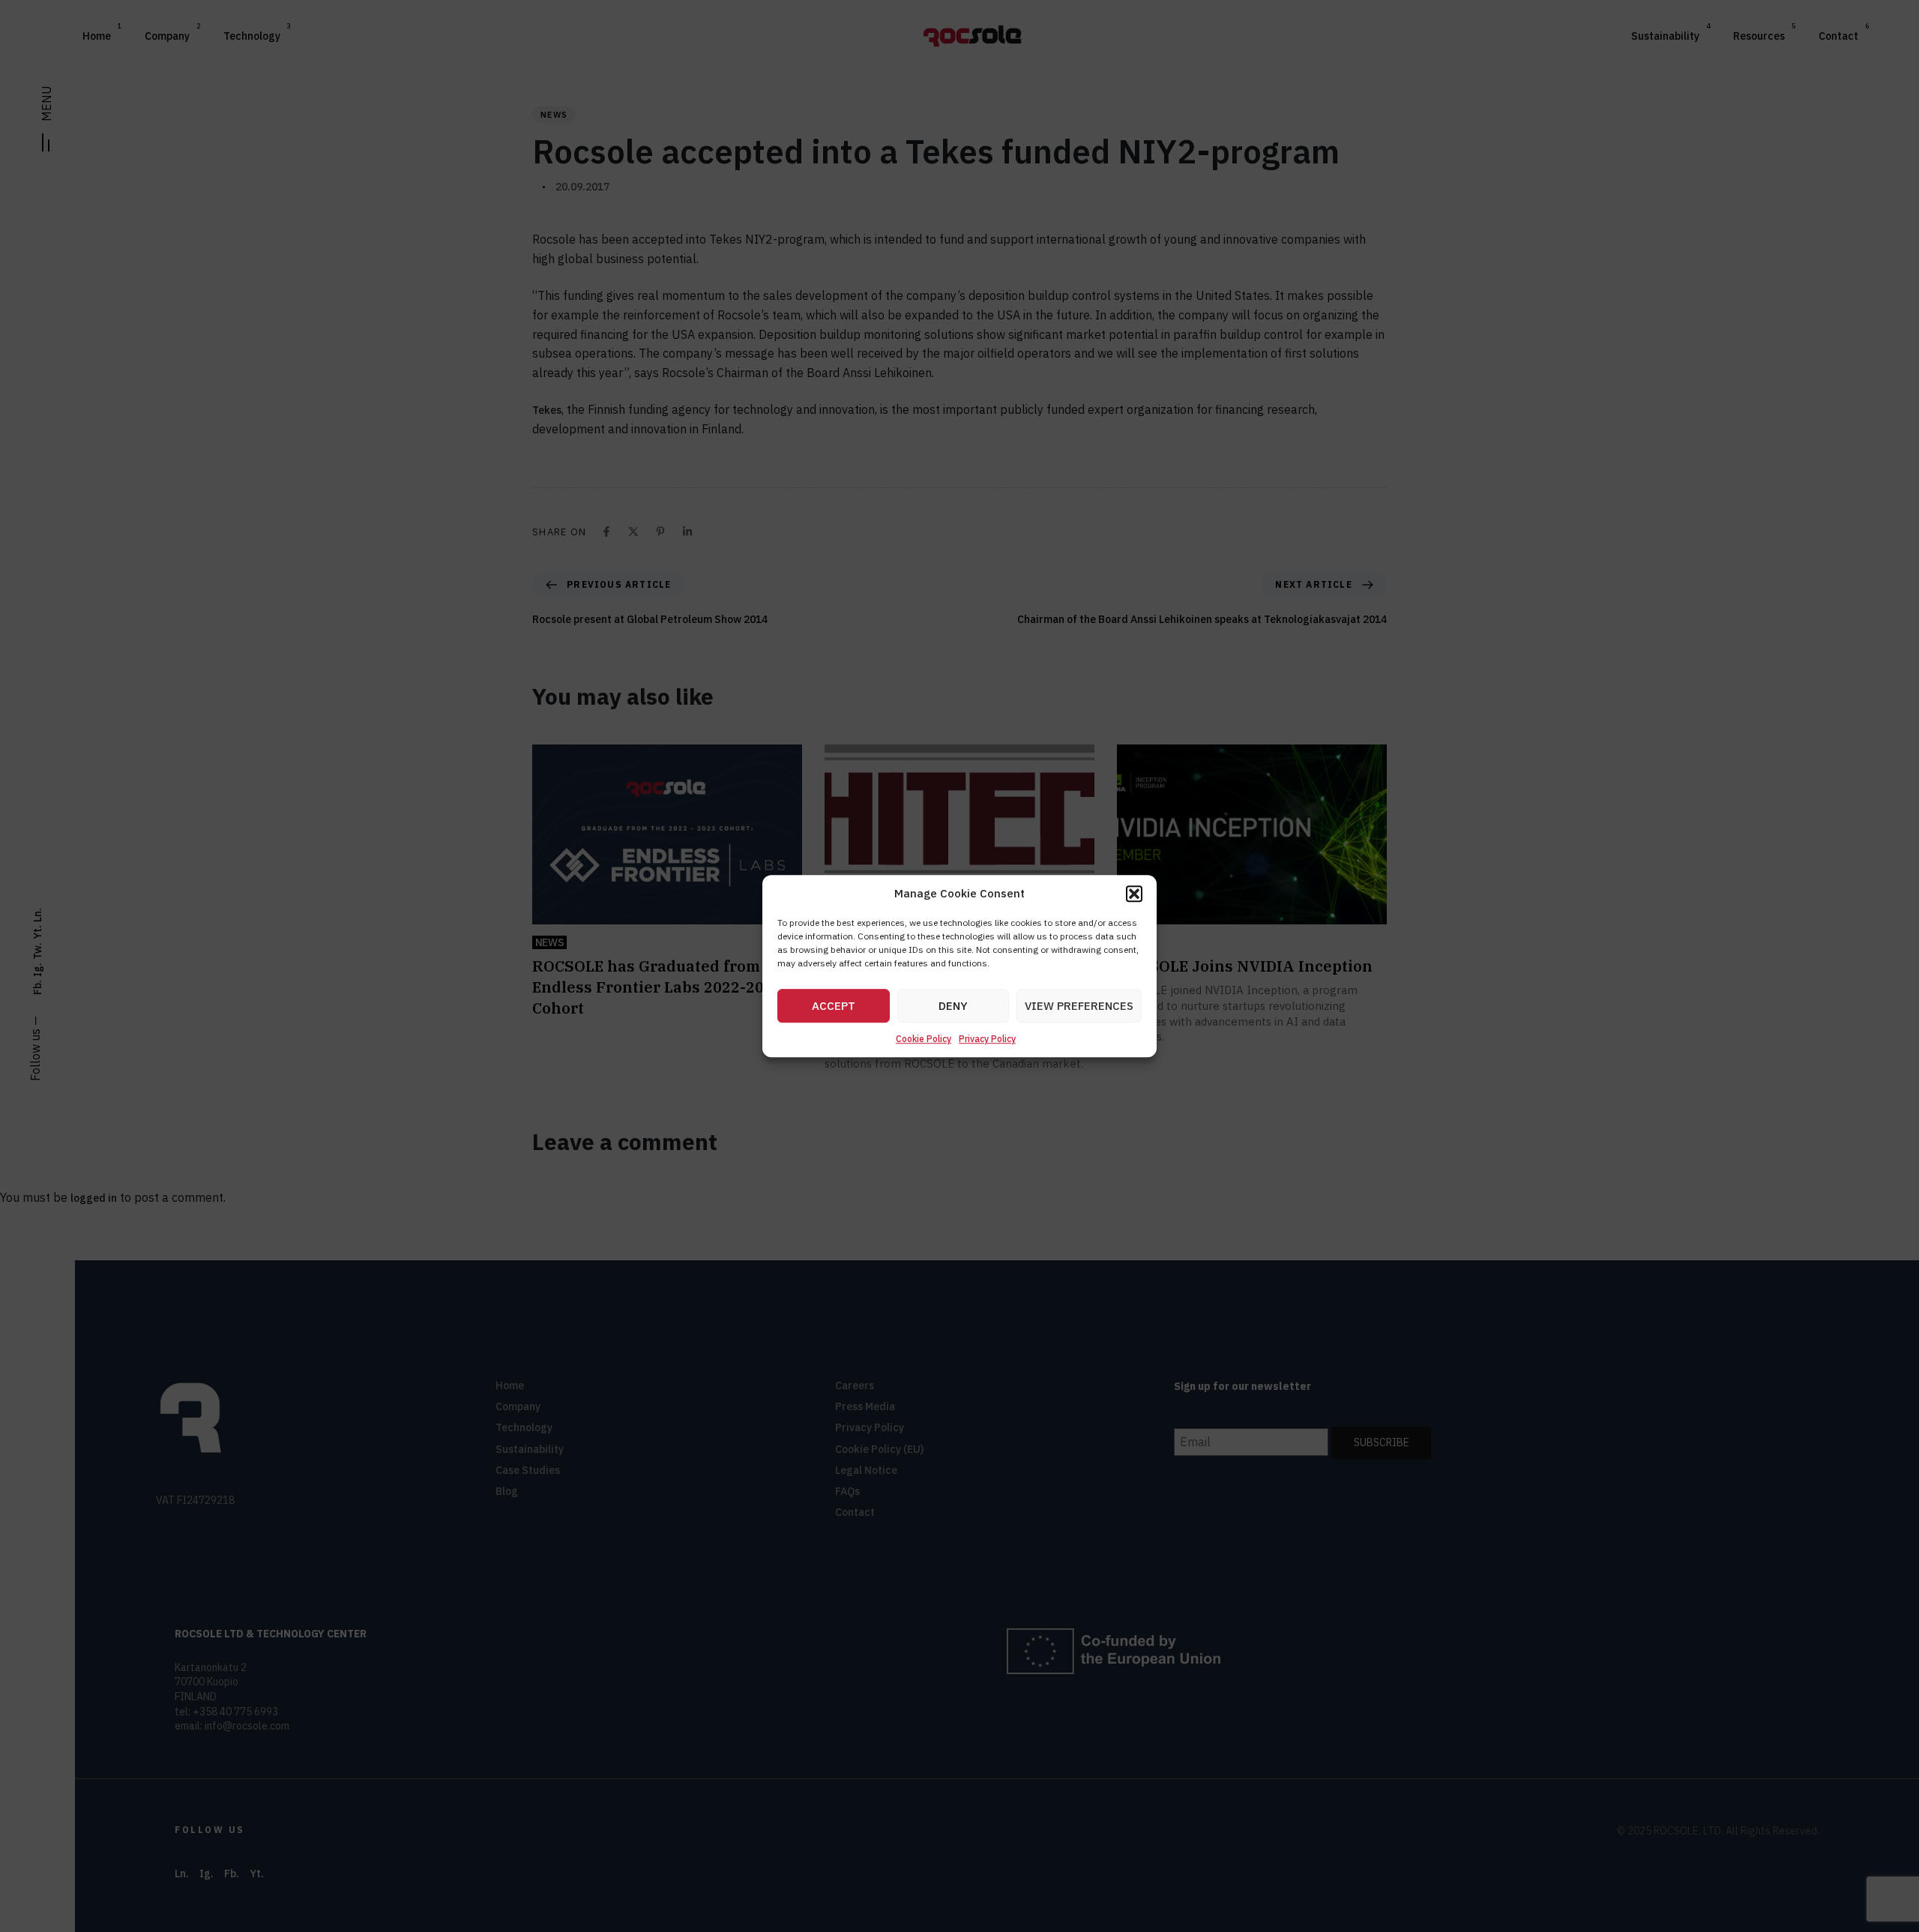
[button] (1134, 894)
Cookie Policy (924, 1039)
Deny (953, 1006)
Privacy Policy (987, 1039)
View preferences (1079, 1006)
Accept (834, 1006)
